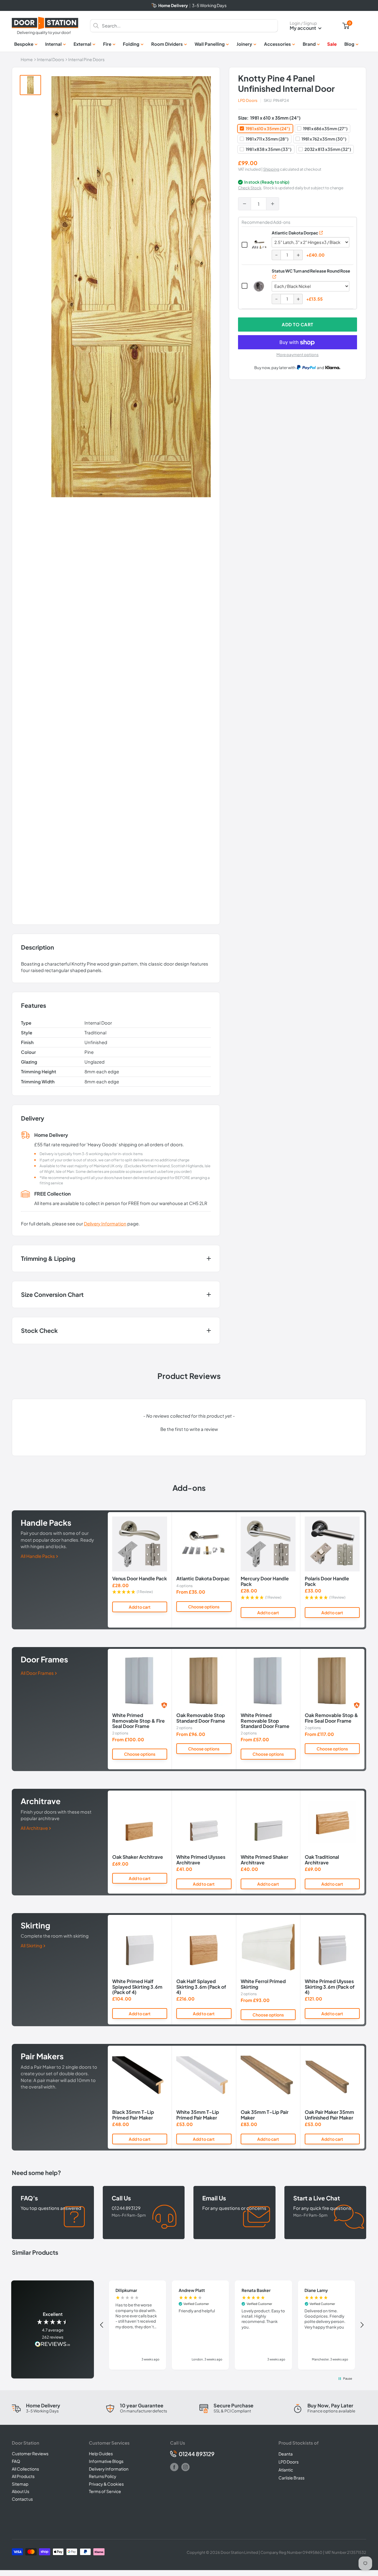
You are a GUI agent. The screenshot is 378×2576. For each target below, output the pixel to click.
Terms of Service (105, 2491)
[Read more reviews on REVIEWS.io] (53, 2345)
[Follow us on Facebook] (174, 2467)
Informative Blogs (106, 2461)
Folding (131, 44)
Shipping (271, 169)
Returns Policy (103, 2476)
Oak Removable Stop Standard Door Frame (201, 1718)
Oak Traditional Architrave (322, 1860)
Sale (332, 44)
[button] (189, 1428)
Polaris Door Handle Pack (327, 1581)
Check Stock (250, 188)
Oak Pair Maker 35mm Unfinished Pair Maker (329, 2115)
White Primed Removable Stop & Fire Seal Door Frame (139, 1721)
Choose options (204, 1607)
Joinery (244, 44)
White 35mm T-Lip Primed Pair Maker (198, 2115)
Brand (309, 44)
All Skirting (32, 1945)
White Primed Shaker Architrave (264, 1860)
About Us (21, 2491)
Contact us (22, 2499)
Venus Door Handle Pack (140, 1579)
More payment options (298, 355)
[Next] (365, 1570)
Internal (53, 44)
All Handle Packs (38, 1556)
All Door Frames (38, 1673)
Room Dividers (167, 44)
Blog (349, 44)
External (82, 44)
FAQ (16, 2461)
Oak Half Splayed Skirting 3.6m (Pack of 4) (201, 1987)
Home (27, 59)
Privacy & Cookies (106, 2484)
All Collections (25, 2469)
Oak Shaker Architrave (138, 1857)
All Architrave (35, 1828)
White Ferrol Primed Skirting (263, 1984)
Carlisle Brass (291, 2478)
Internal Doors (50, 59)
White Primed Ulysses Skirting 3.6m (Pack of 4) (330, 1987)
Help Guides (101, 2453)
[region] (232, 2325)
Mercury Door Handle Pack (265, 1581)
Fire (107, 44)
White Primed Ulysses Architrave (201, 1860)
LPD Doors (248, 100)
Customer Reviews (30, 2453)
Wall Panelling (210, 44)
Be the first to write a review (189, 1429)
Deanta (286, 2454)
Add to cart (298, 324)
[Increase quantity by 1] (273, 204)
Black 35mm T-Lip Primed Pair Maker (133, 2115)
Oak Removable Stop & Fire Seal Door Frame (331, 1718)
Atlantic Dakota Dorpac (295, 233)
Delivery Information (105, 1223)
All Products (23, 2476)
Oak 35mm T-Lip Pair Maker (265, 2115)
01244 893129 (197, 2454)
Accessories (277, 44)
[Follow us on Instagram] (185, 2467)
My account (303, 28)
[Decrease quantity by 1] (245, 204)
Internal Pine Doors (86, 59)
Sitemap (20, 2484)
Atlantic (286, 2470)
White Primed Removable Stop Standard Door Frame (265, 1721)
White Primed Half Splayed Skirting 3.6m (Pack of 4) (137, 1987)
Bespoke (24, 44)
